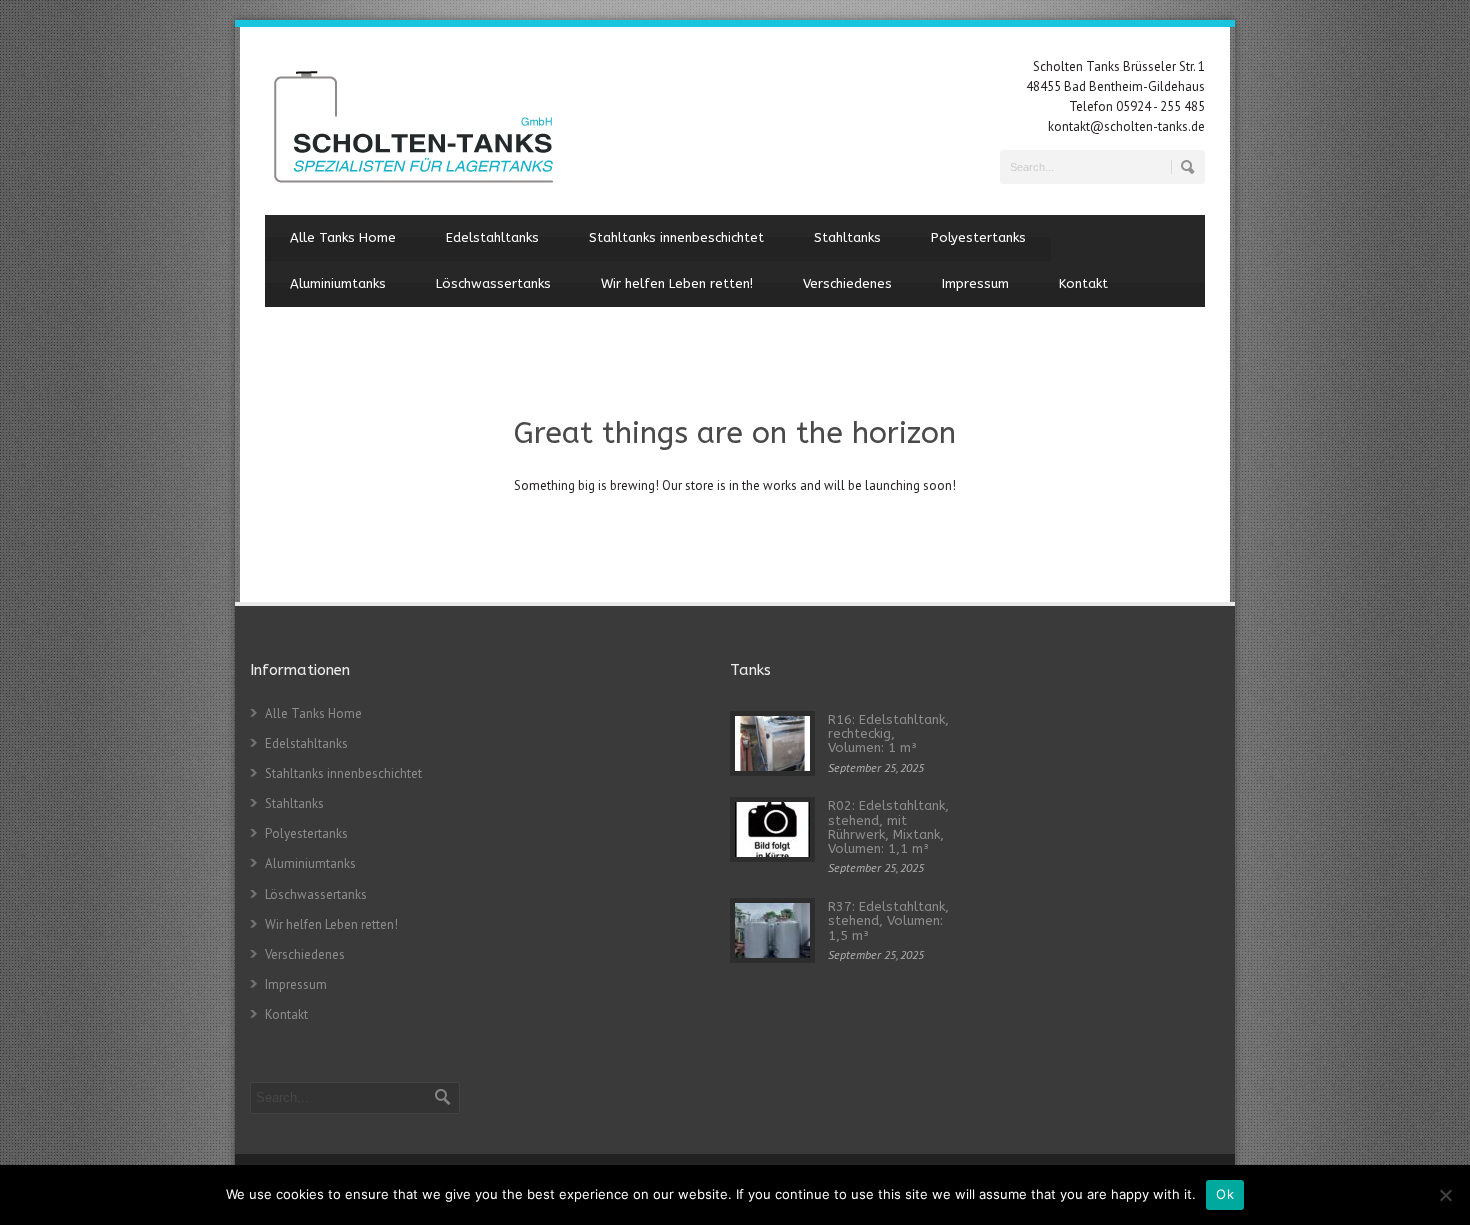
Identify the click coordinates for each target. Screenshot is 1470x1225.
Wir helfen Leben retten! (677, 283)
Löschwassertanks (493, 283)
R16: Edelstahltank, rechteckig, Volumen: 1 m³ (888, 734)
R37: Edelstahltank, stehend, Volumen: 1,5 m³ (888, 921)
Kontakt (1083, 283)
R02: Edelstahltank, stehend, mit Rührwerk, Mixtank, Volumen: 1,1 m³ (888, 827)
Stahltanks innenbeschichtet (676, 237)
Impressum (975, 283)
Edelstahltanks (492, 237)
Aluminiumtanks (338, 283)
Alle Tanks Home (343, 237)
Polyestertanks (978, 237)
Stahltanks (847, 237)
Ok (1225, 1194)
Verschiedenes (847, 283)
